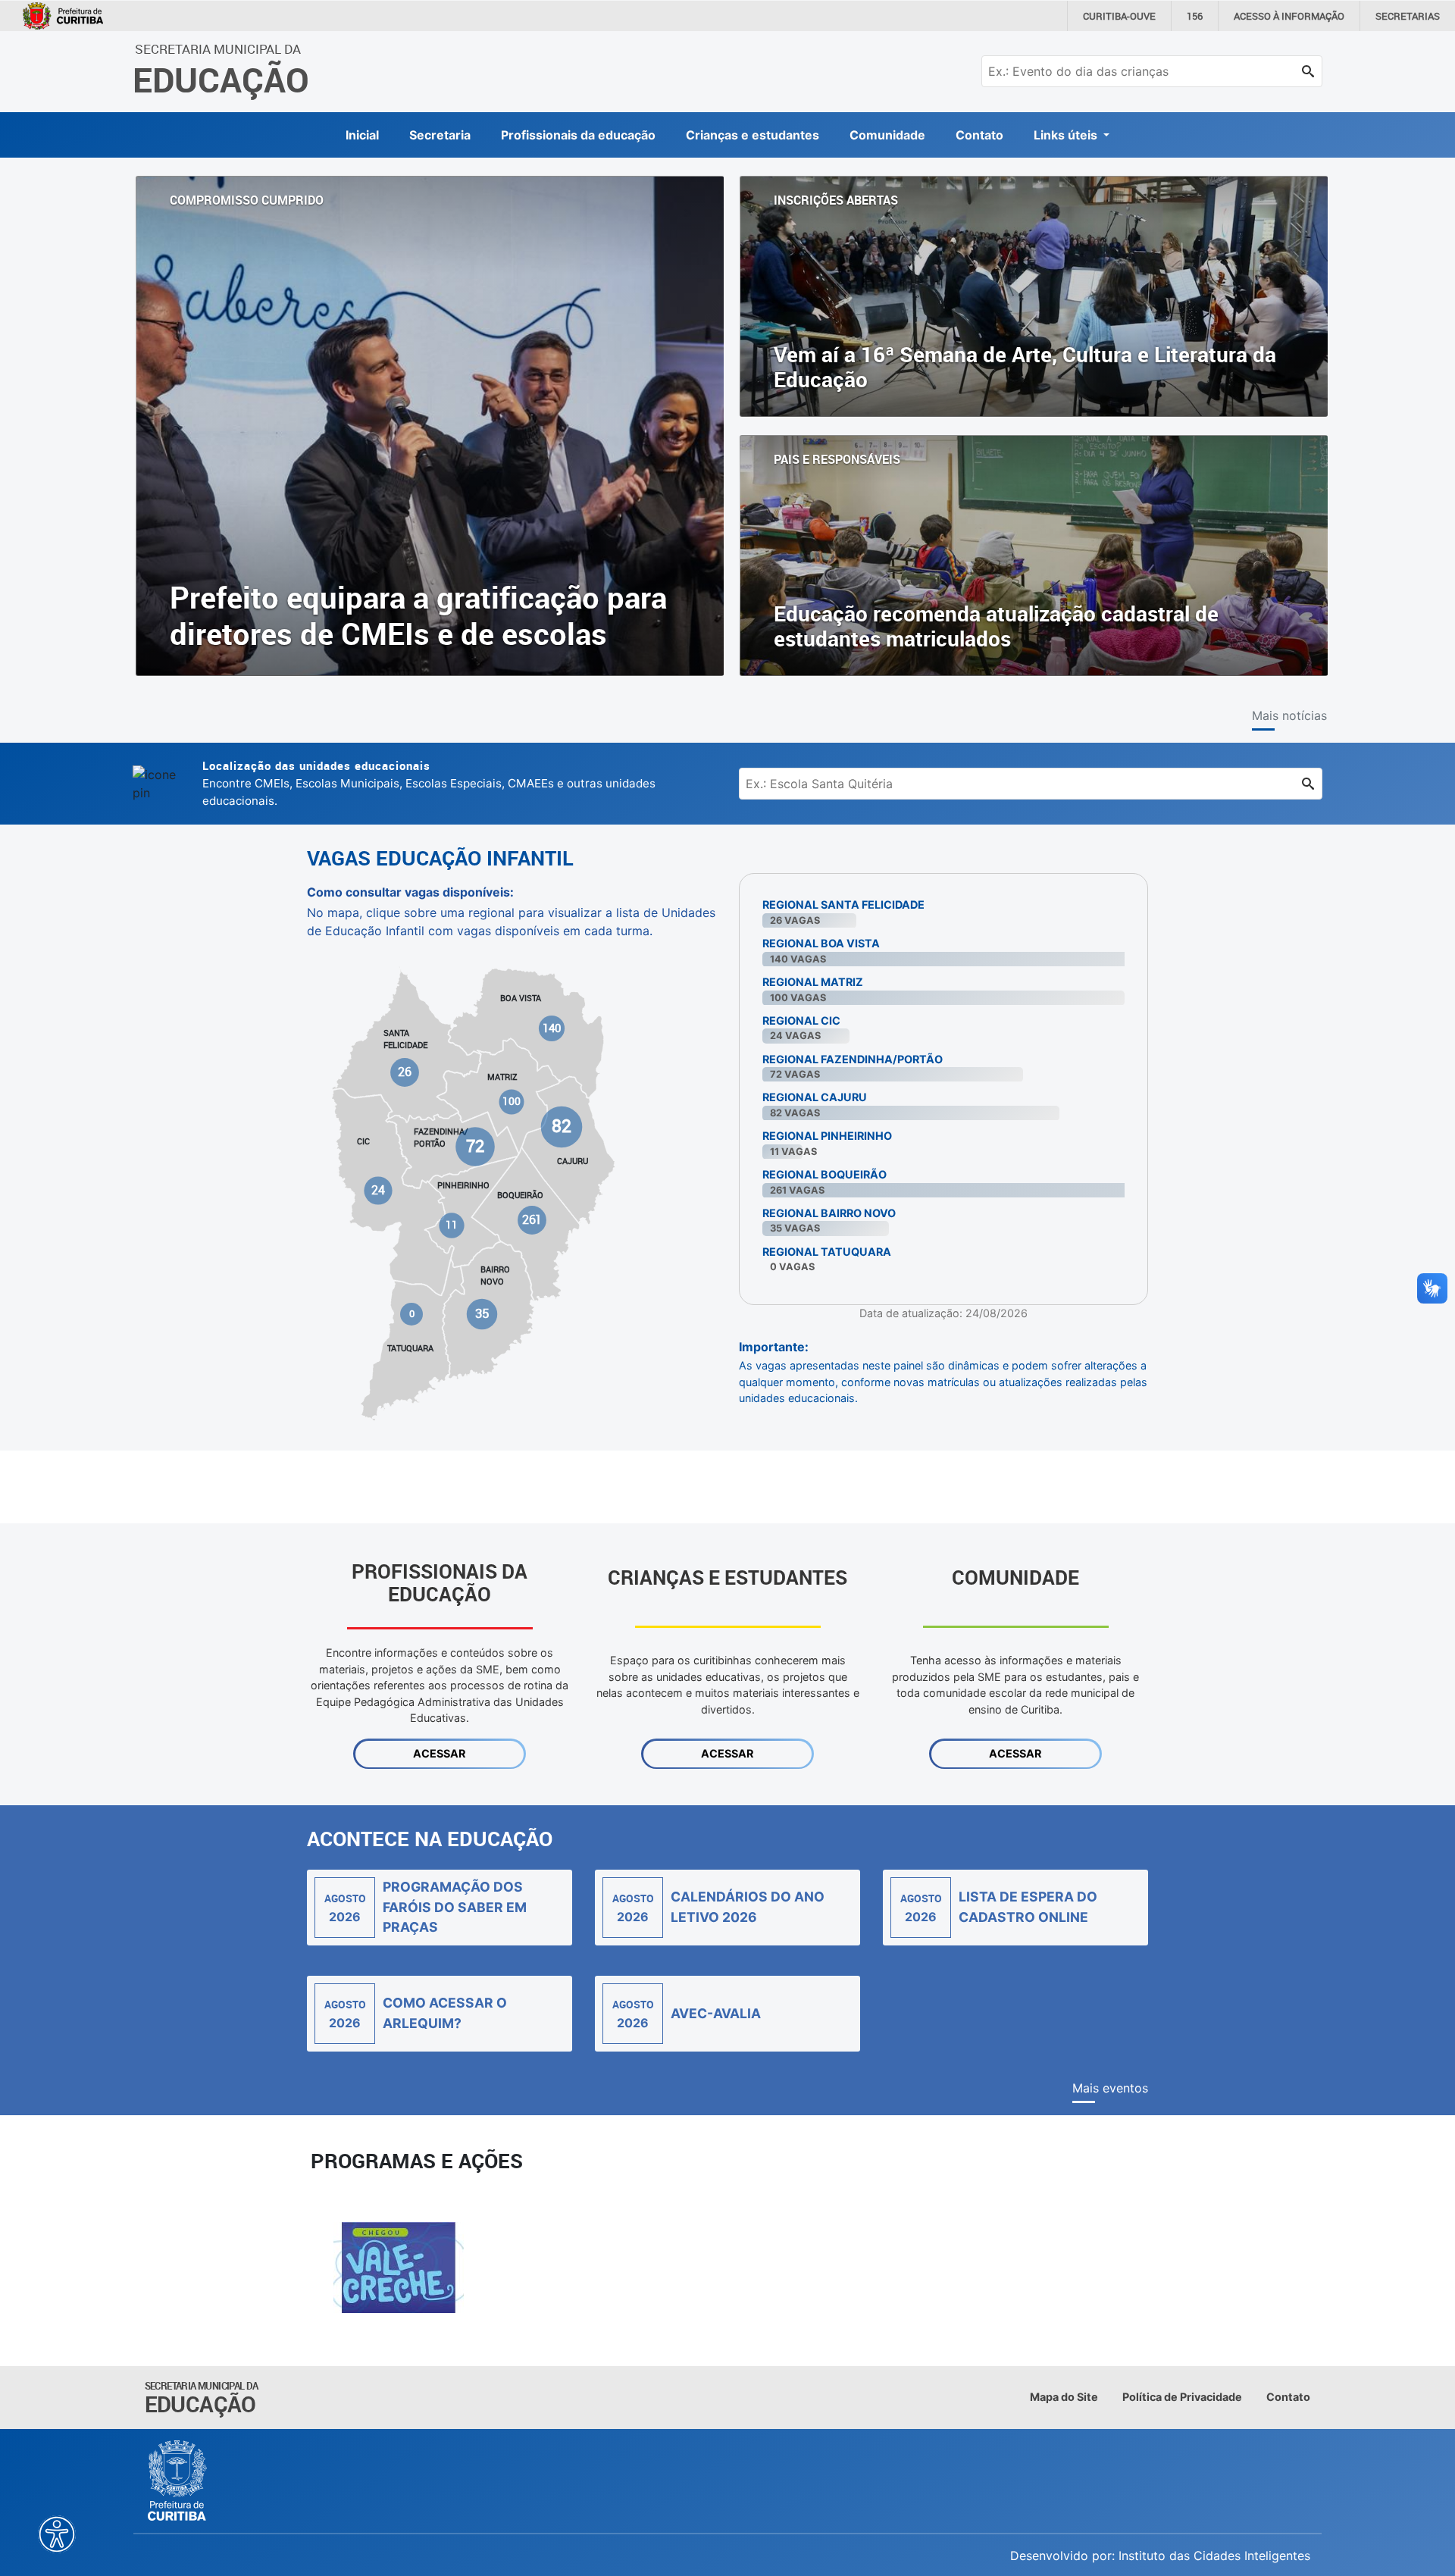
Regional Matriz (813, 982)
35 (482, 1313)
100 (512, 1101)
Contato (979, 135)
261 (531, 1220)
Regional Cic (801, 1020)
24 (379, 1190)
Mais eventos (1110, 2088)
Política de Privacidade (1182, 2397)
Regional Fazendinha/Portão (853, 1059)
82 (561, 1126)
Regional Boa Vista (821, 943)
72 (475, 1146)
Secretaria (440, 135)
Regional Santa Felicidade (843, 905)
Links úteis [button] (1067, 135)
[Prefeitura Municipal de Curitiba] (178, 2481)
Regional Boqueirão (824, 1174)
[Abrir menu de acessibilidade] (57, 2534)
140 (552, 1028)
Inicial (362, 135)
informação (1289, 16)
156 (1195, 16)
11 (452, 1225)
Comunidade (887, 135)
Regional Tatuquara (827, 1252)
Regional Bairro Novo (829, 1213)
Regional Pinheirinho (827, 1136)
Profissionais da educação (578, 135)
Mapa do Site (1064, 2397)
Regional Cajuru (815, 1097)
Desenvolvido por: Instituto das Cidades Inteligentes (1160, 2556)
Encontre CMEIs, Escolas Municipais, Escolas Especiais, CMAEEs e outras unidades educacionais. (429, 783)
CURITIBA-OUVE (1119, 16)
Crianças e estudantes (753, 135)
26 (405, 1072)
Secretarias (1408, 16)
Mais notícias (1289, 715)
